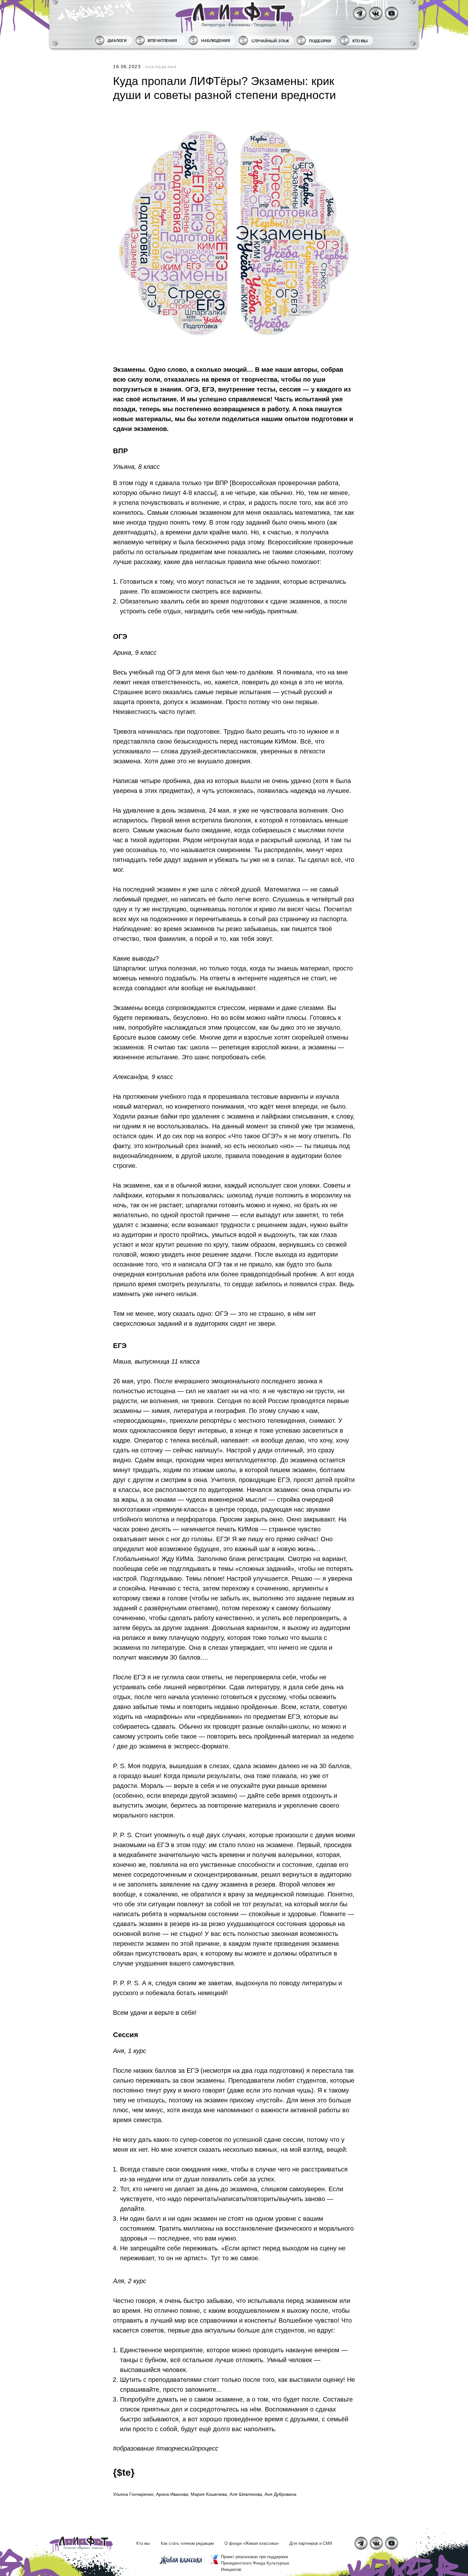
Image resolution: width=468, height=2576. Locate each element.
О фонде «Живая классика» (252, 2543)
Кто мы (360, 41)
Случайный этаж (270, 41)
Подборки (320, 41)
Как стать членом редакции (187, 2543)
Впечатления (162, 41)
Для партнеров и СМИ (311, 2543)
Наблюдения (216, 41)
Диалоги (117, 41)
